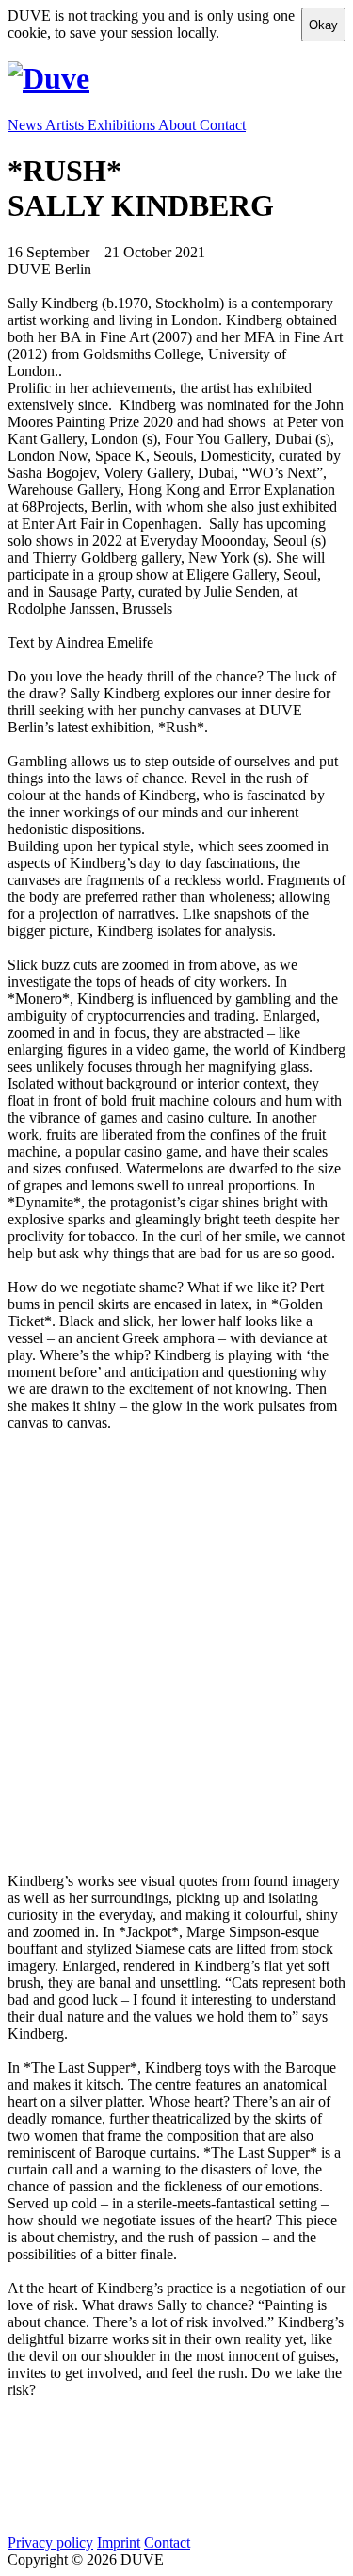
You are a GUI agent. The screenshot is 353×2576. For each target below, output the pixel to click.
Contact (223, 125)
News (26, 125)
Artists (66, 125)
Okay (323, 25)
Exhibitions (123, 125)
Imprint (119, 2543)
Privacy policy (50, 2543)
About (179, 125)
